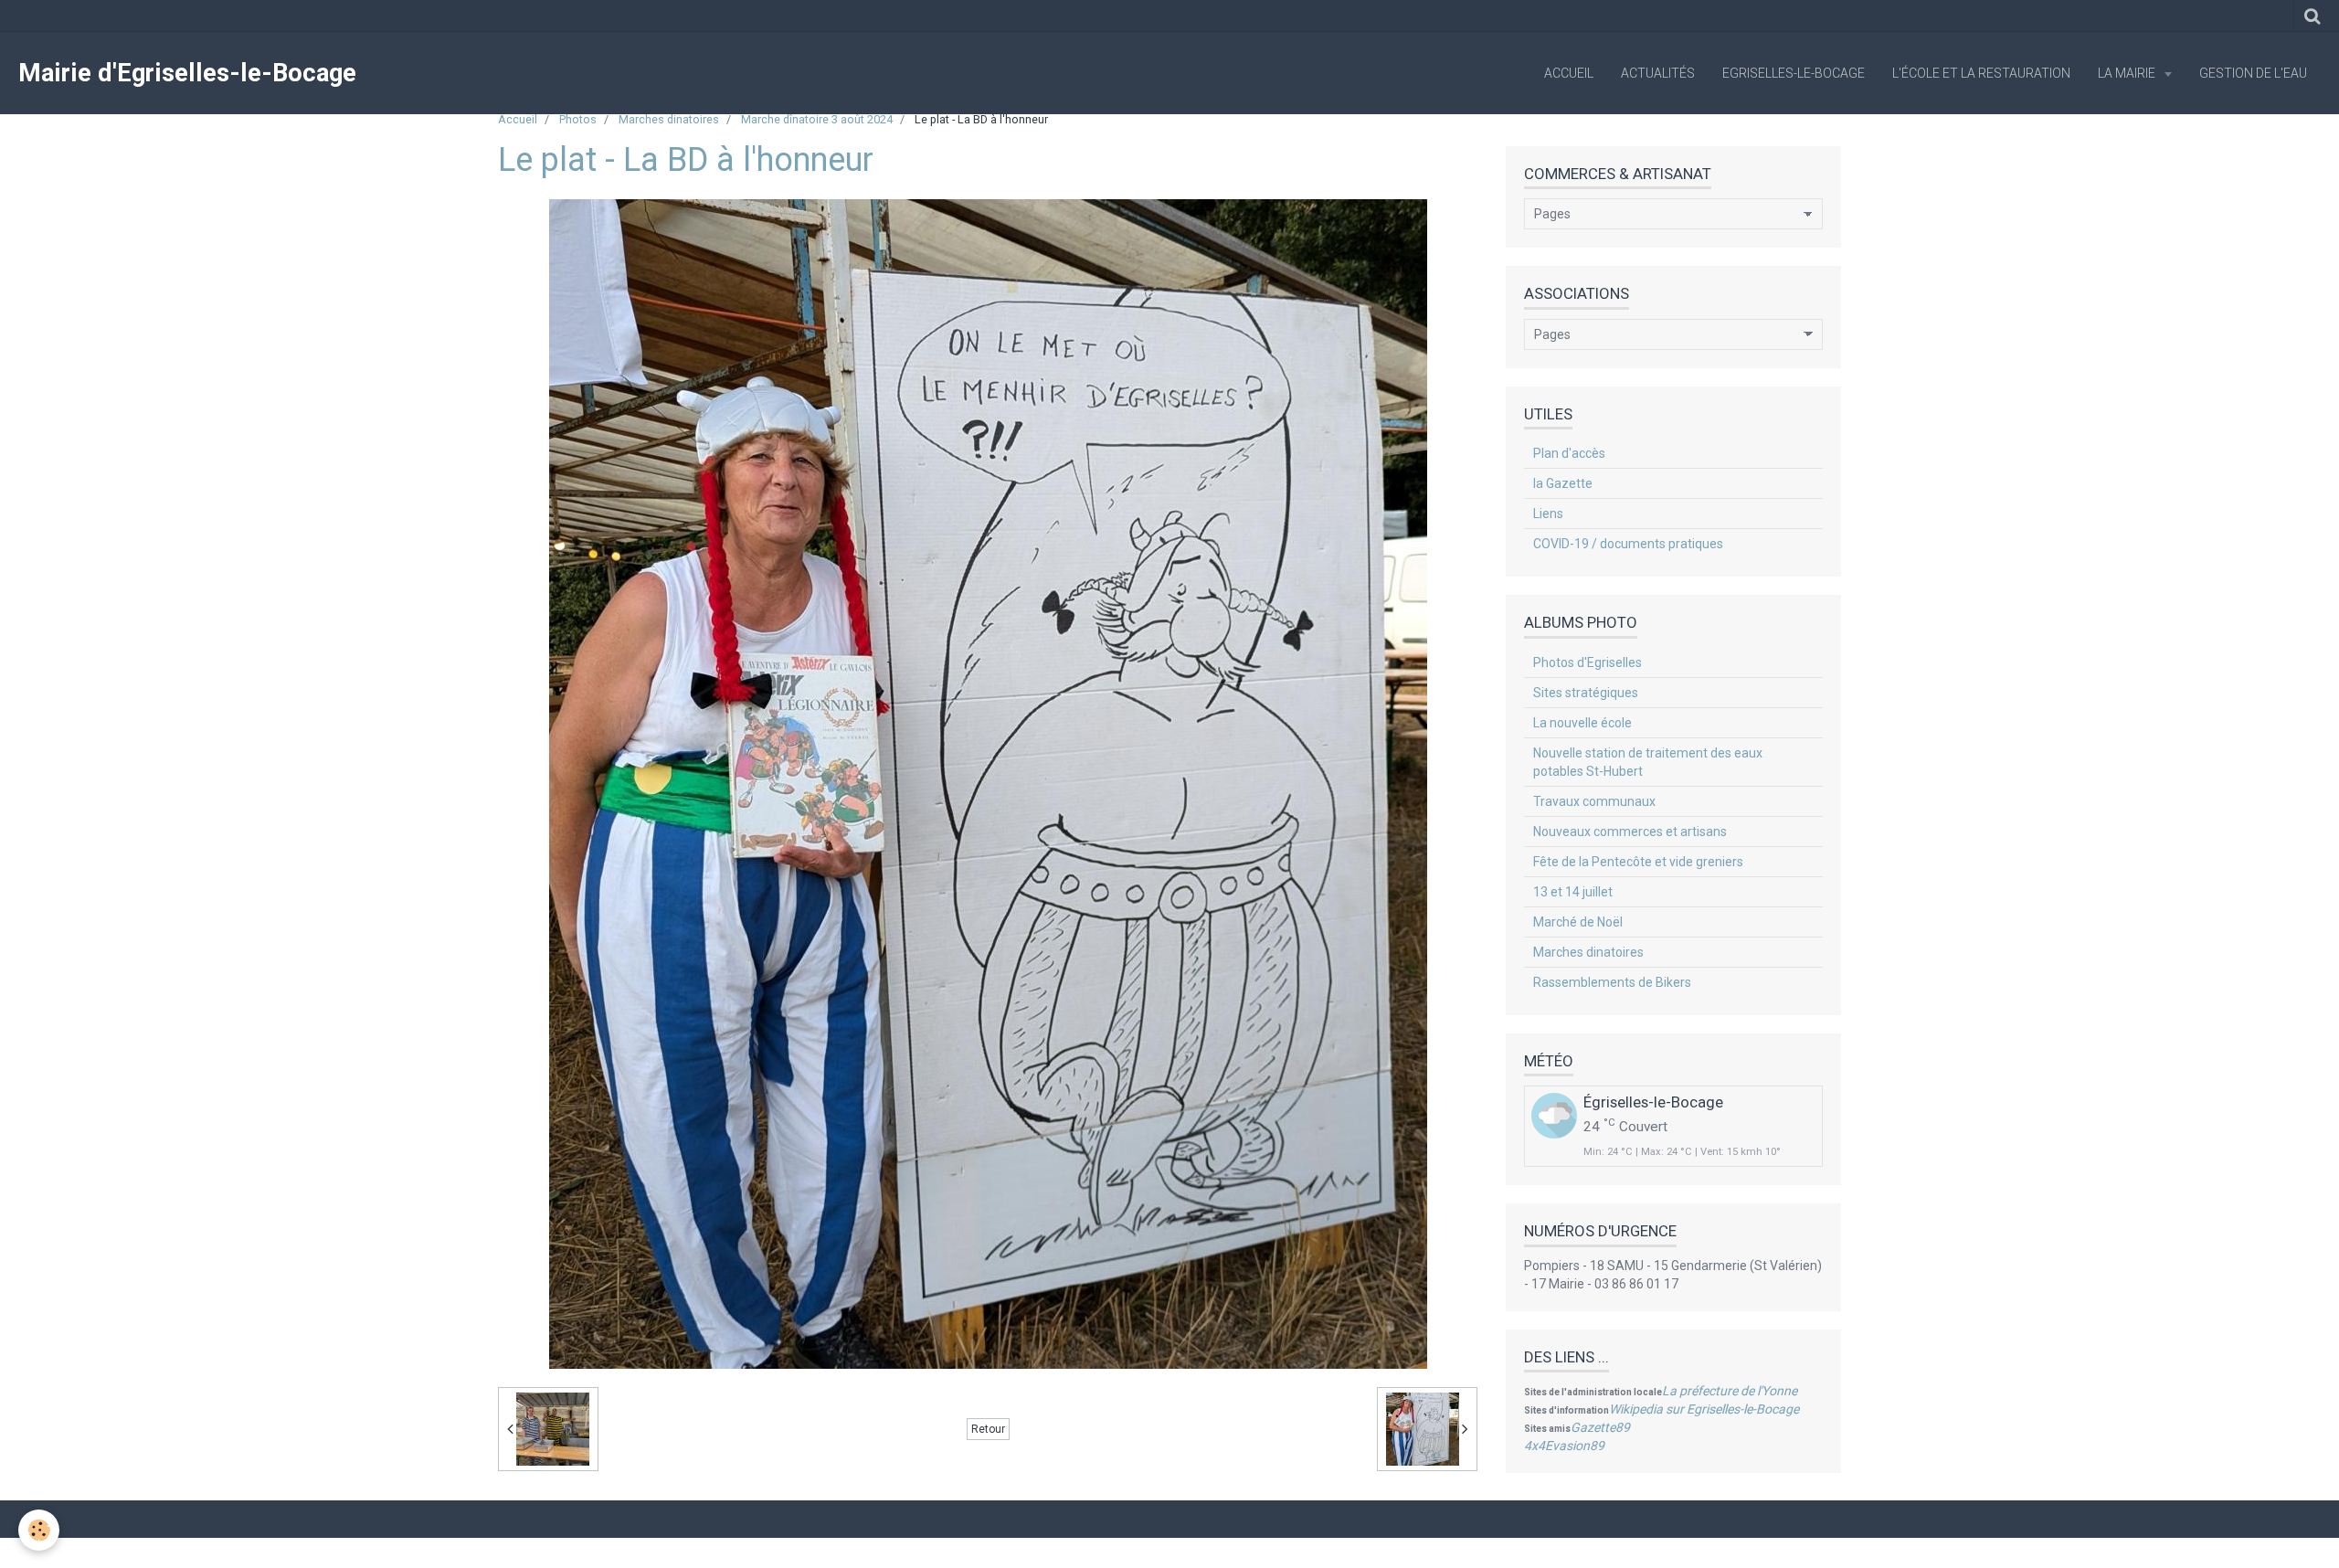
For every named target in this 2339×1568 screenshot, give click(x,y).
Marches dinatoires (669, 119)
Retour (988, 1429)
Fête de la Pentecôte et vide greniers (1638, 862)
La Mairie (2128, 73)
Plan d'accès (1569, 453)
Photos (578, 119)
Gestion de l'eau (2253, 73)
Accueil (1569, 73)
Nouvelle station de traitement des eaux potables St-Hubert (1648, 762)
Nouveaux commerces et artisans (1630, 832)
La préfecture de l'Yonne (1730, 1391)
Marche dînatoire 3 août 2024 (817, 119)
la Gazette (1563, 483)
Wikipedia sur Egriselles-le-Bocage (1704, 1409)
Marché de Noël (1578, 922)
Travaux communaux (1594, 801)
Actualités (1658, 73)
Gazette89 (1600, 1427)
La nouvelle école (1582, 723)
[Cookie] (39, 1530)
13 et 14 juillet (1573, 892)
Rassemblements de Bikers (1612, 982)
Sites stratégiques (1586, 693)
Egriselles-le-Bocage (1794, 73)
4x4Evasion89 (1564, 1446)
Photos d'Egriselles (1588, 662)
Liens (1548, 514)
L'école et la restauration (1981, 73)
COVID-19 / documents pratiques (1628, 544)
